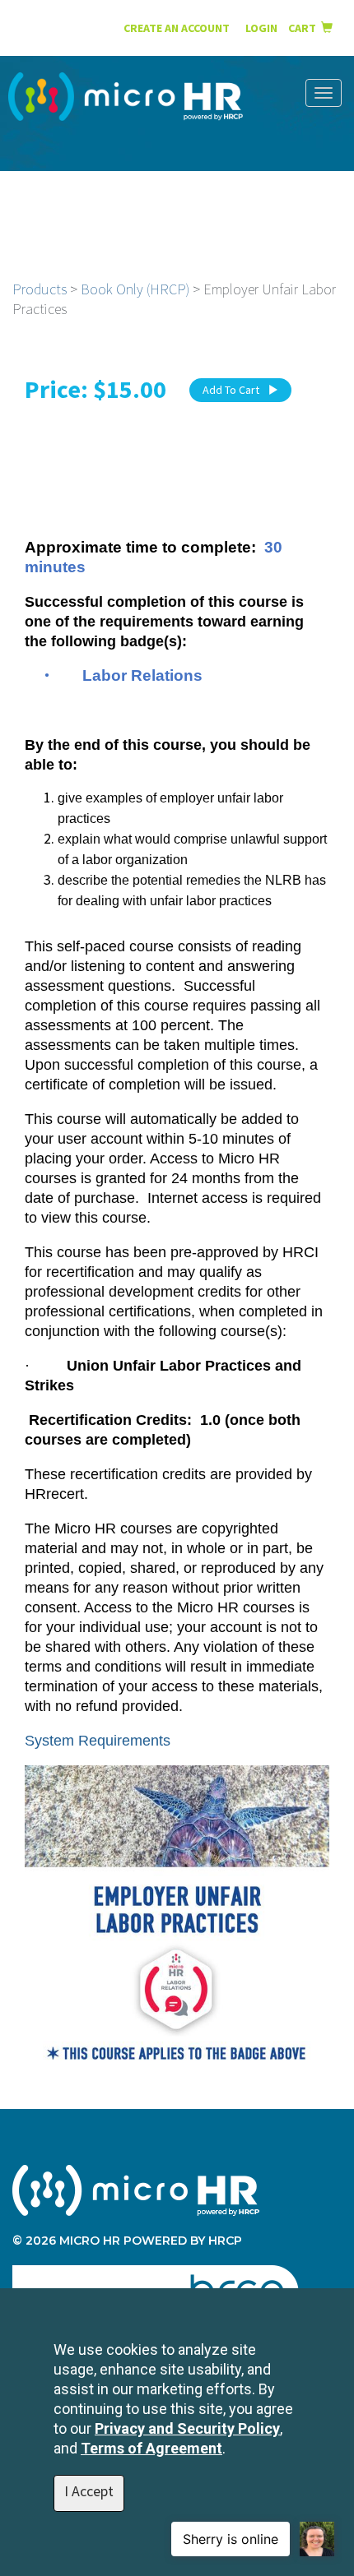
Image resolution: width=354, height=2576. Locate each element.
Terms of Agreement (151, 2448)
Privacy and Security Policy (187, 2428)
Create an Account (177, 28)
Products (40, 289)
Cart (305, 28)
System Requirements (98, 1741)
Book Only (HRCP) (135, 289)
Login (263, 28)
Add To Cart (231, 390)
